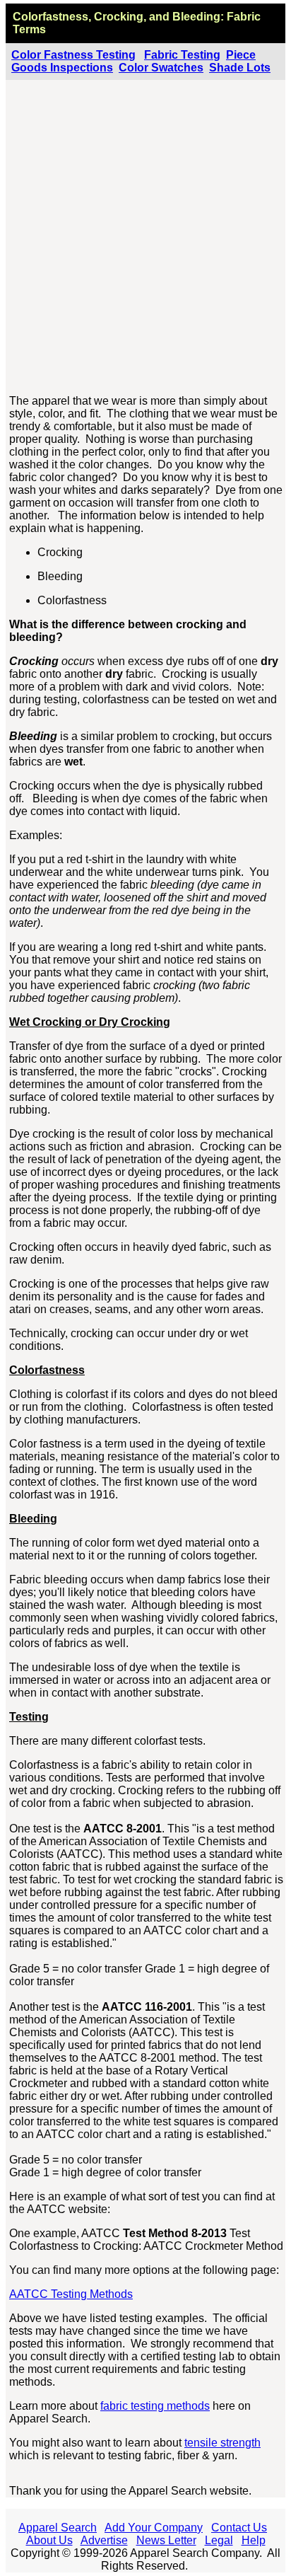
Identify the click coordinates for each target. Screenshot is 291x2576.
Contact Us (239, 2528)
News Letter (166, 2540)
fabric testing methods (155, 2406)
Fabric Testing (182, 55)
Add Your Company (154, 2528)
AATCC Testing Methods (71, 2294)
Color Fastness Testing (73, 55)
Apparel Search (58, 2528)
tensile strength (222, 2443)
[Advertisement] (145, 238)
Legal (219, 2540)
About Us (49, 2540)
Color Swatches (161, 68)
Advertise (104, 2540)
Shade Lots (240, 68)
